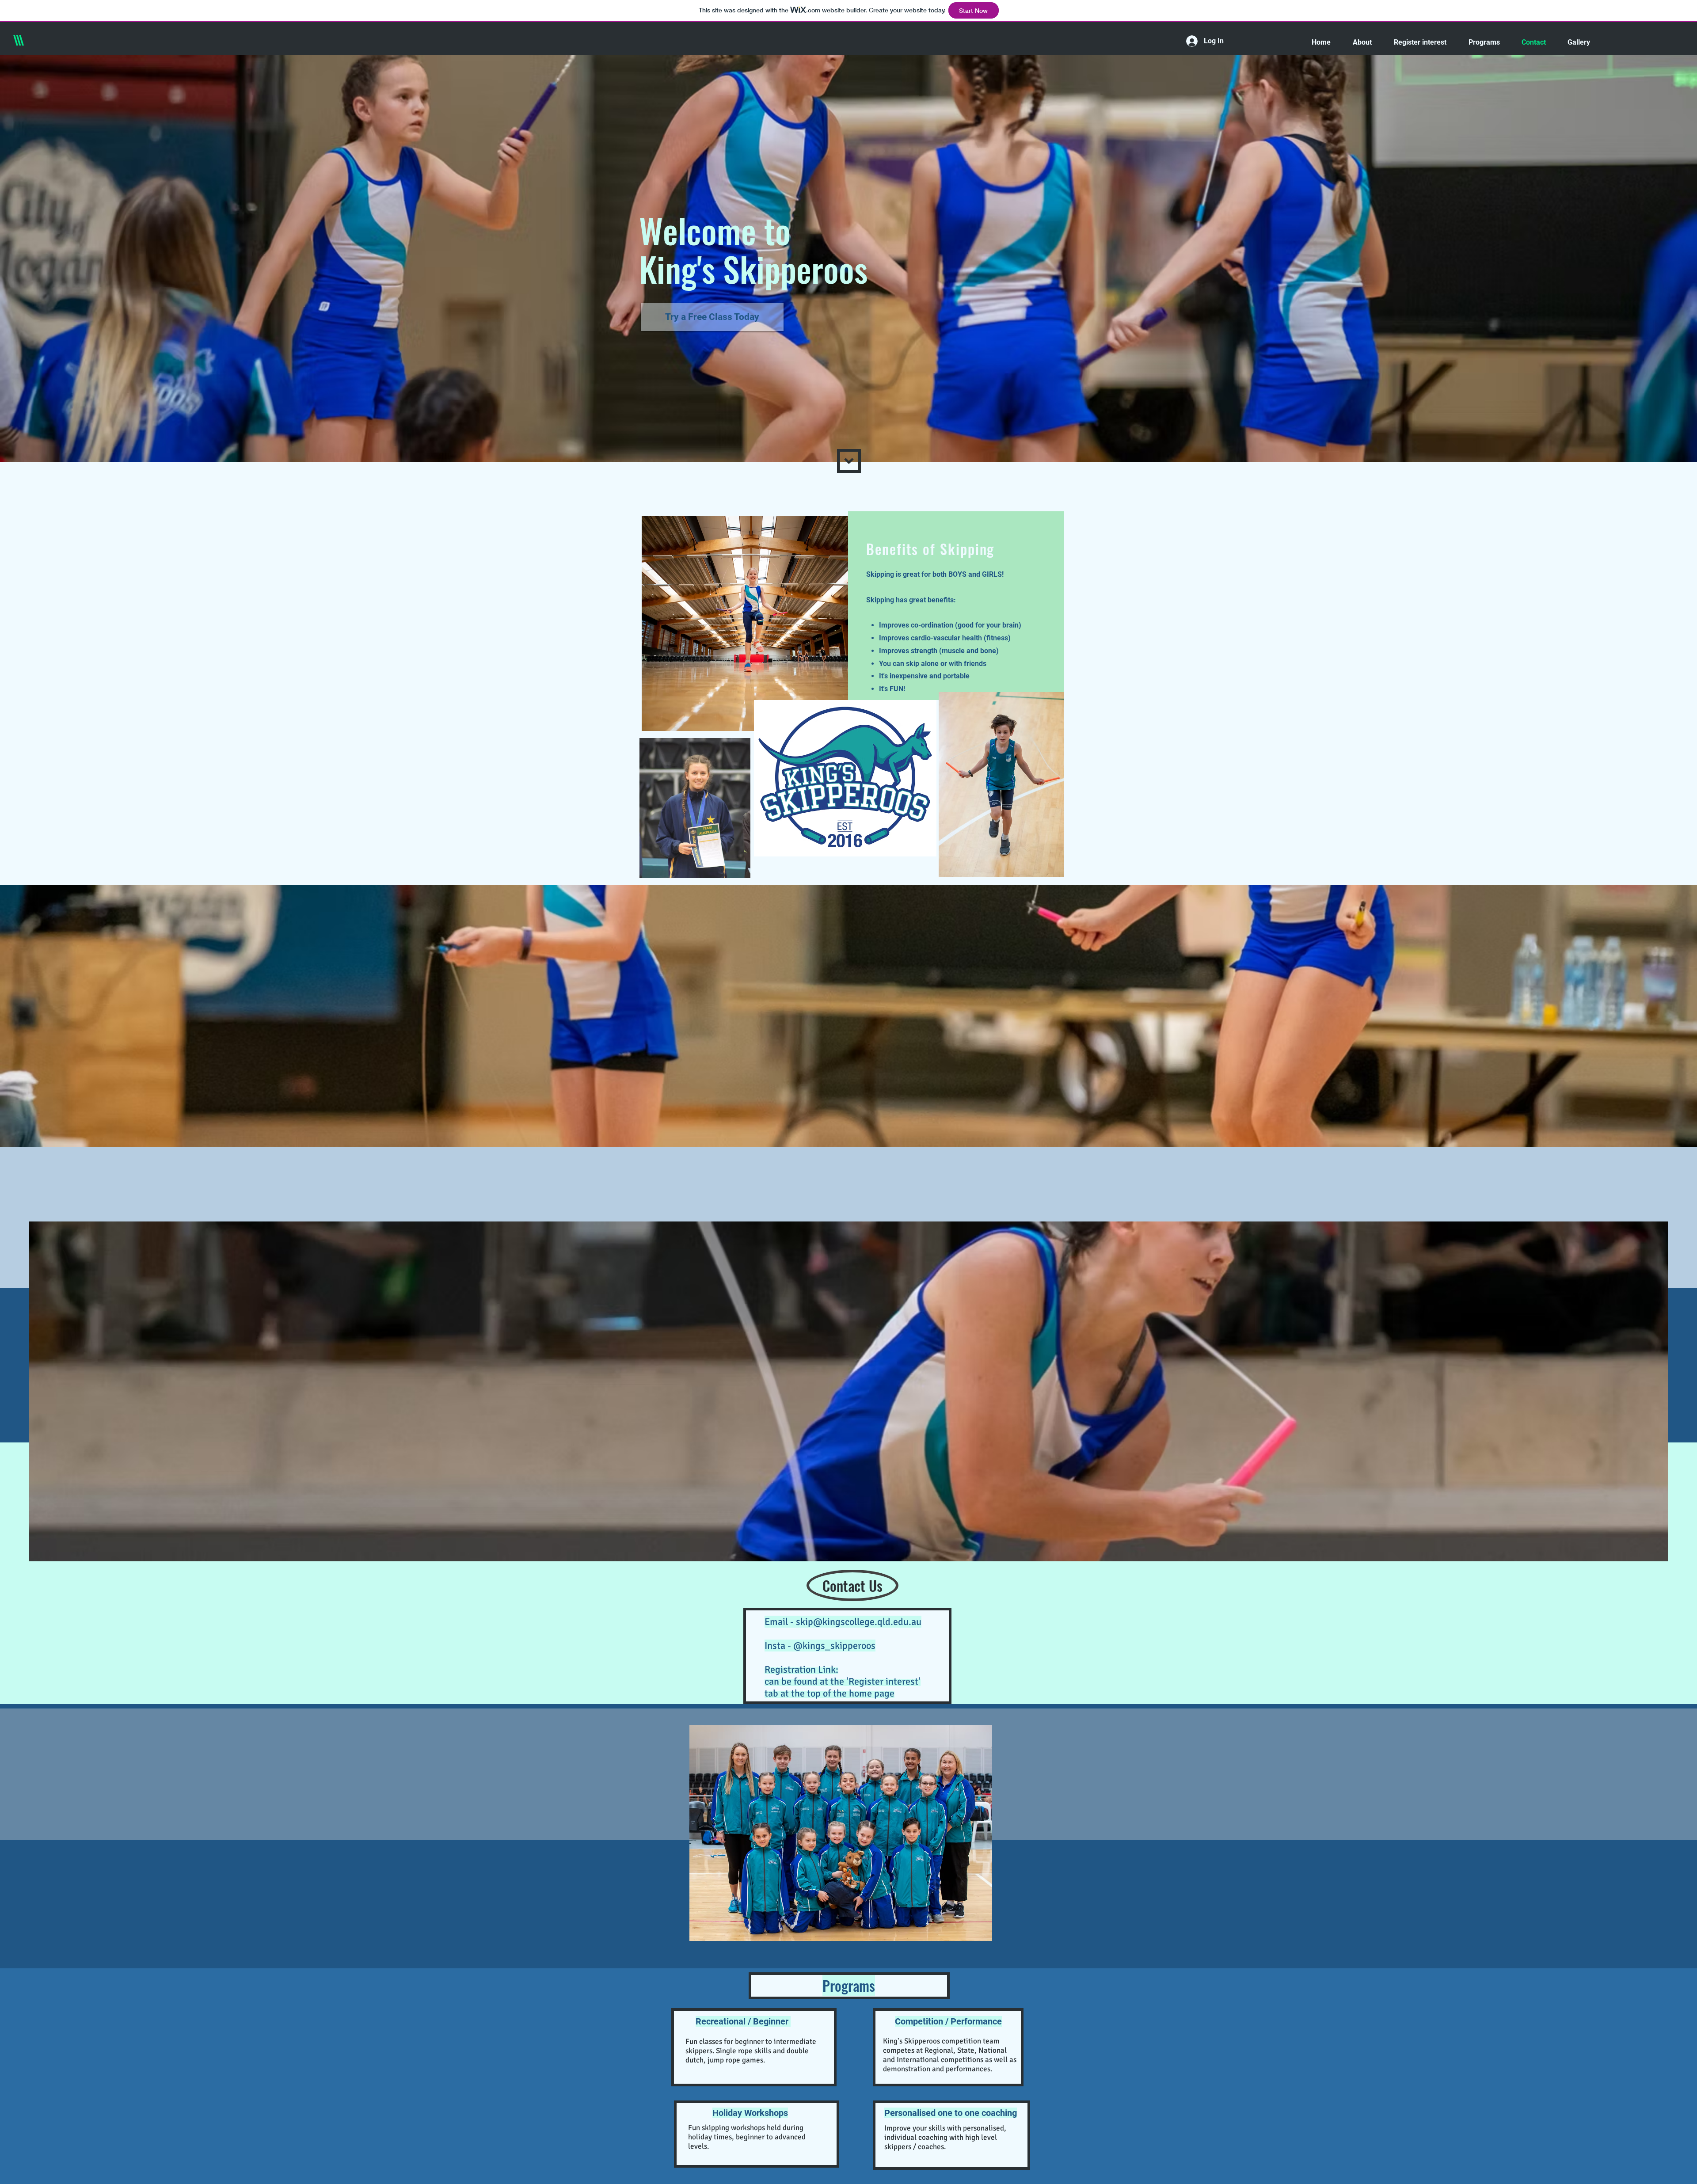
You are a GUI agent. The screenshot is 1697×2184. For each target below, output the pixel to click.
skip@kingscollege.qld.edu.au (859, 1622)
